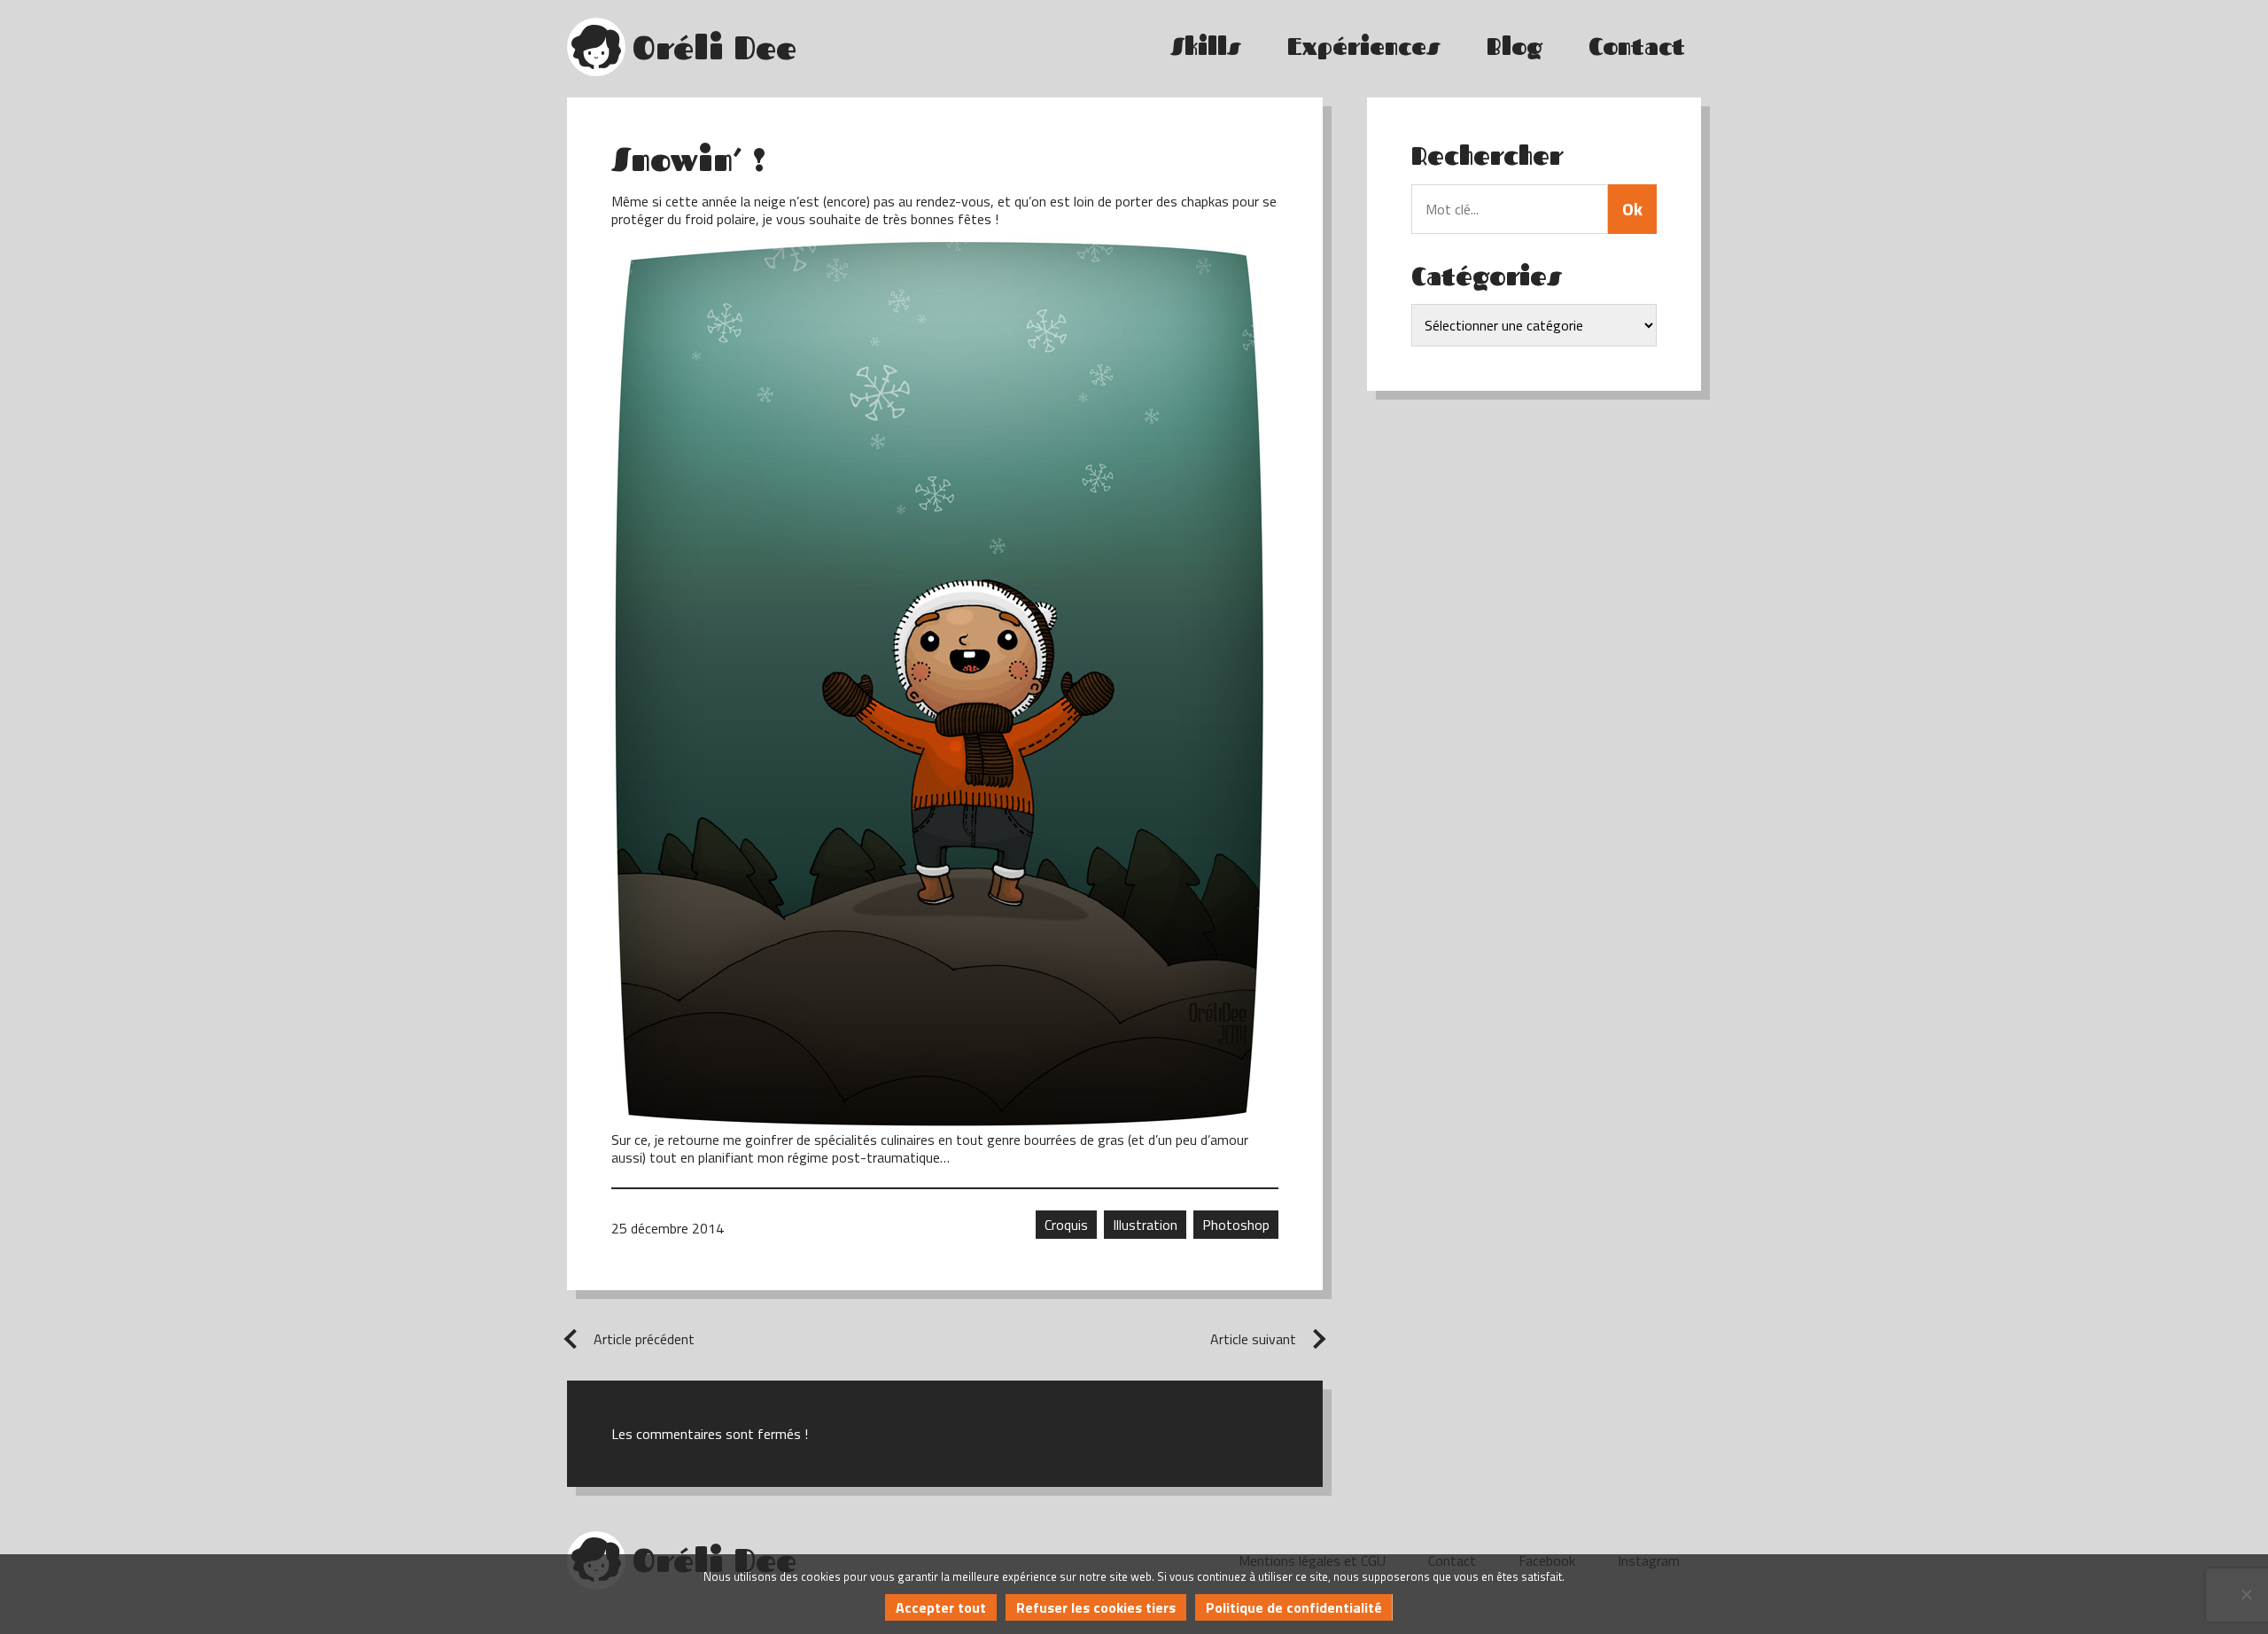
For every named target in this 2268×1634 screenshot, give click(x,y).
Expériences (1364, 47)
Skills (1206, 47)
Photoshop (1236, 1225)
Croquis (1066, 1225)
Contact (1637, 47)
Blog (1515, 47)
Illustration (1145, 1225)
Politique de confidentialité (1294, 1607)
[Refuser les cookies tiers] (2246, 1594)
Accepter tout (941, 1607)
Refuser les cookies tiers (1096, 1607)
